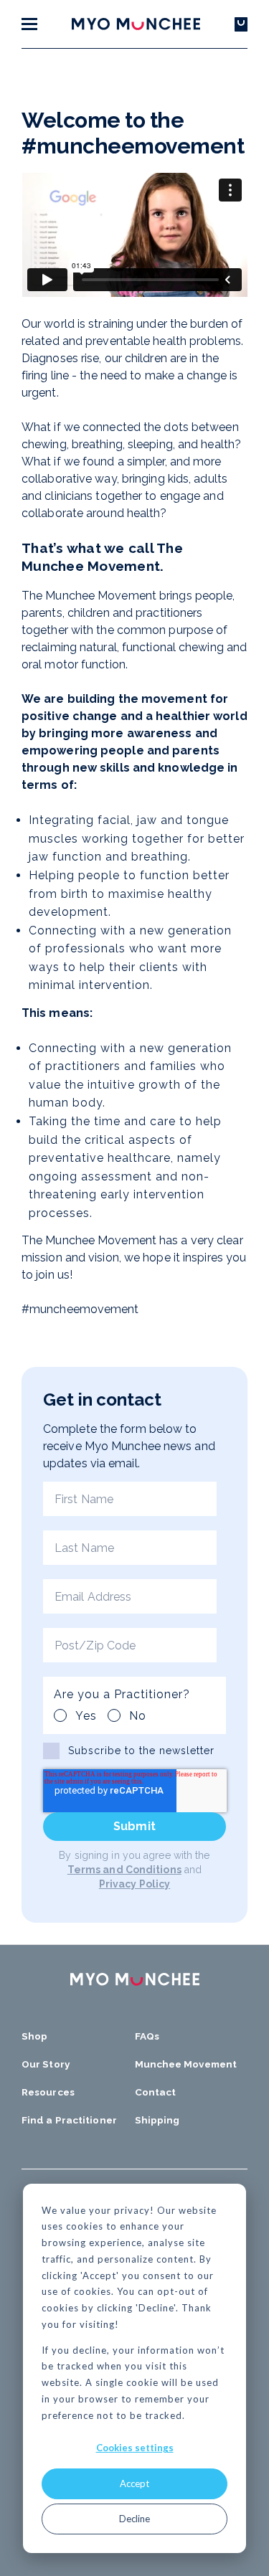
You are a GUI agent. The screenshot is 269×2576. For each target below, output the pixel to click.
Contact (156, 2092)
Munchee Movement (186, 2064)
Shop (34, 2036)
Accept (134, 2483)
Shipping (157, 2120)
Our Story (46, 2064)
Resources (48, 2092)
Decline (134, 2519)
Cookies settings (135, 2448)
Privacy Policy (134, 1884)
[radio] (75, 1716)
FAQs (147, 2036)
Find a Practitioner (69, 2120)
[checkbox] (105, 1713)
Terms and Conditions (124, 1870)
